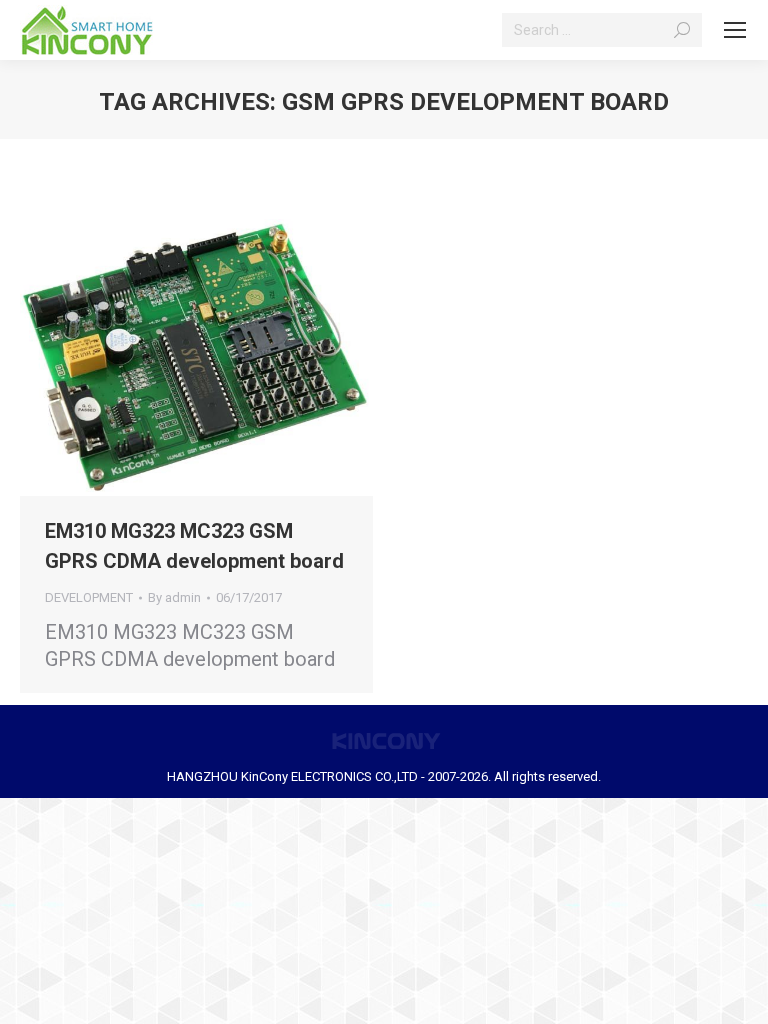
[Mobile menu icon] (735, 30)
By (174, 597)
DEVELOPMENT (89, 597)
